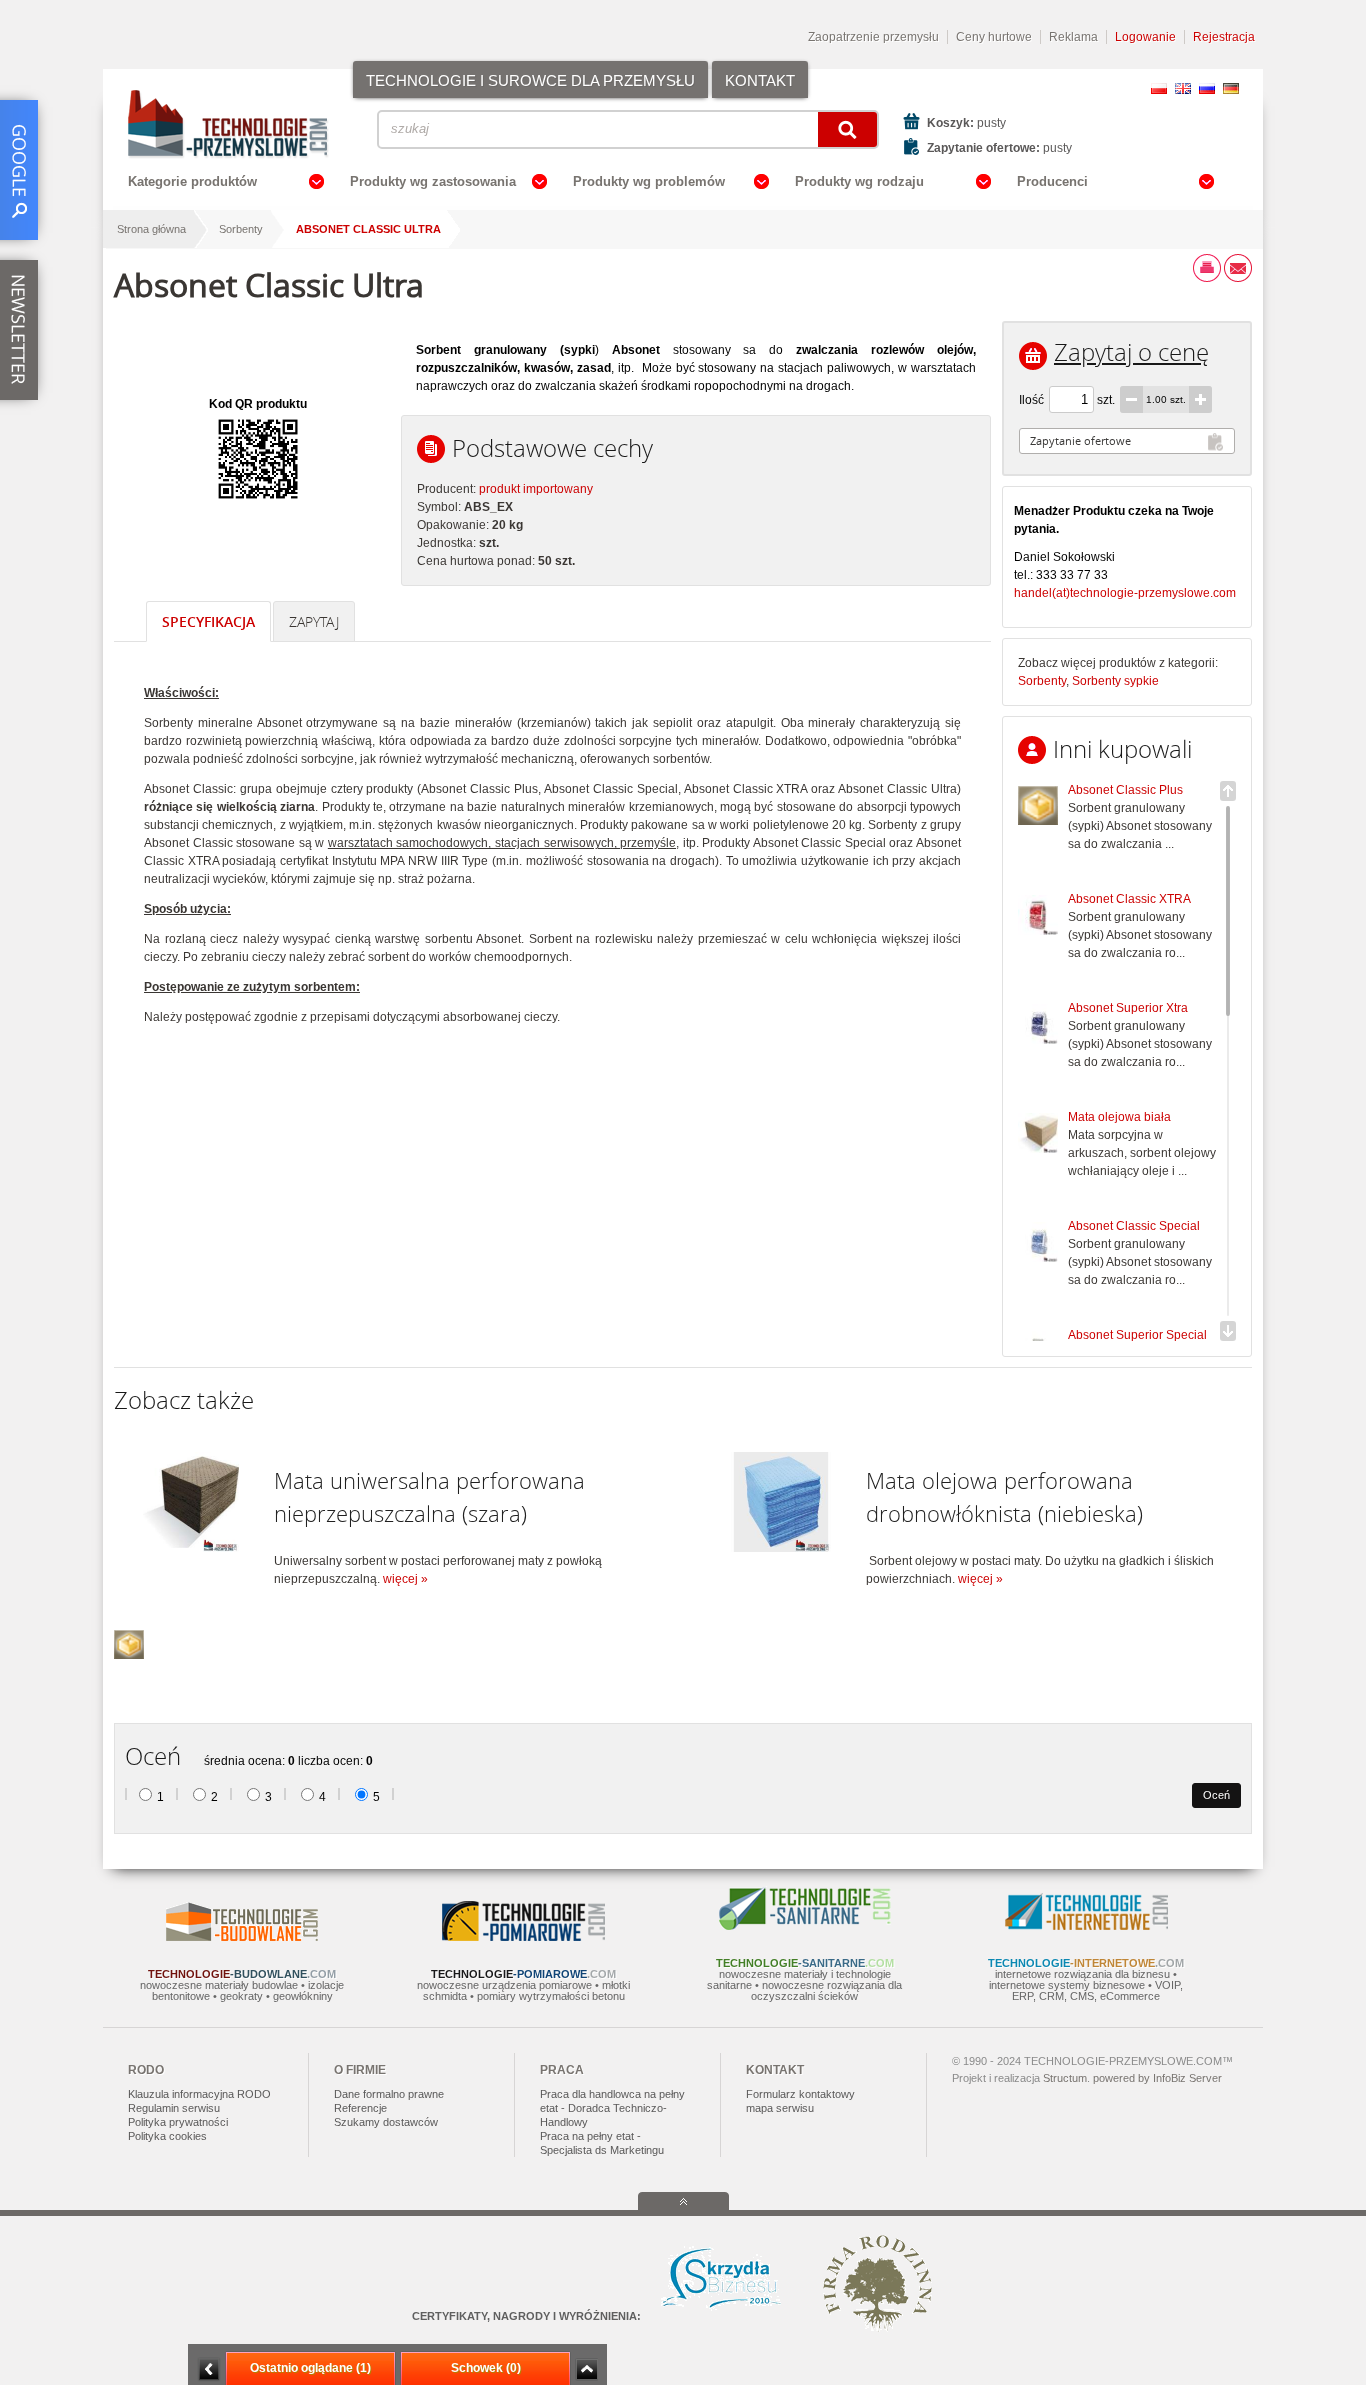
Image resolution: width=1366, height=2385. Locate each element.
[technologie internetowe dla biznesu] (1086, 1926)
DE (1231, 88)
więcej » (405, 1579)
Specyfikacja (208, 621)
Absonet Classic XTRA (1129, 899)
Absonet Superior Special (1137, 1335)
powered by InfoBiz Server (1157, 2078)
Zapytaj (314, 621)
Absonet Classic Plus (1125, 790)
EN (1183, 88)
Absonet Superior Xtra (1128, 1008)
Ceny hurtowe (994, 37)
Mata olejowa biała (1119, 1117)
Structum (1065, 2078)
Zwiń (586, 2369)
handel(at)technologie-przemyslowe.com (1125, 593)
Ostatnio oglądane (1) (310, 2368)
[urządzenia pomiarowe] (523, 1937)
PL (1159, 88)
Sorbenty (241, 229)
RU (1207, 88)
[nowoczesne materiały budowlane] (242, 1937)
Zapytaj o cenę (1131, 352)
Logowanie (1145, 37)
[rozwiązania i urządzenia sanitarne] (805, 1926)
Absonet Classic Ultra (368, 229)
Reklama (1073, 37)
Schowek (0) (486, 2368)
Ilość (1031, 400)
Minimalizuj (209, 2369)
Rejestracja (1224, 37)
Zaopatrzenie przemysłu (873, 37)
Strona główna (151, 229)
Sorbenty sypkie (1115, 681)
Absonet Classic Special (1134, 1226)
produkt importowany (536, 489)
